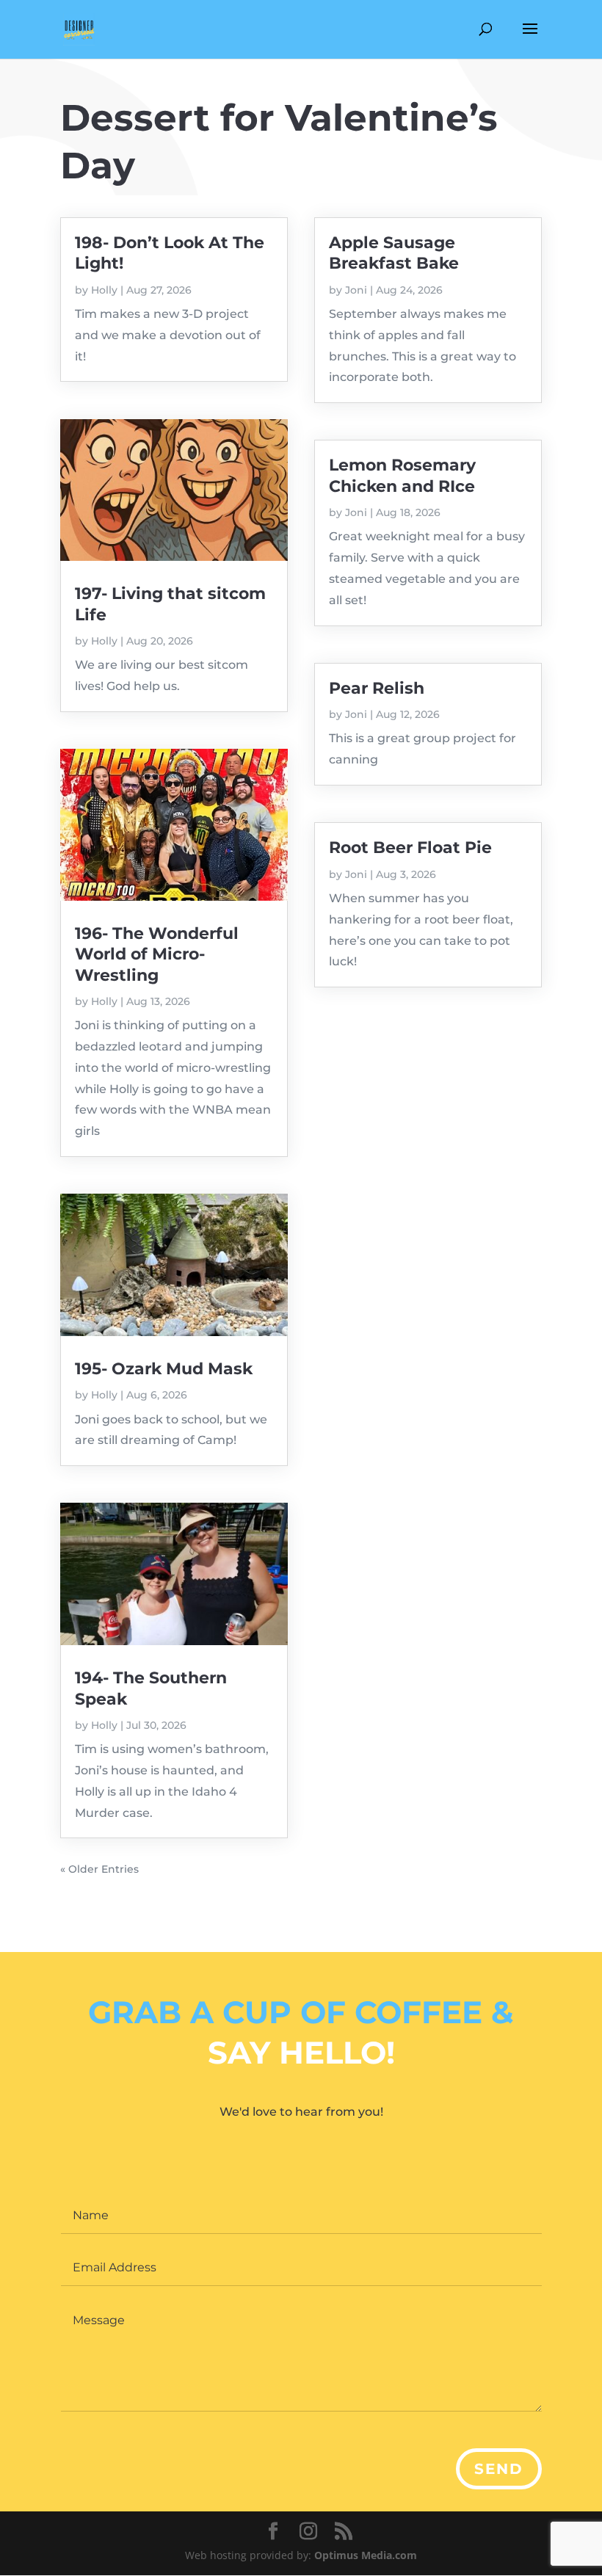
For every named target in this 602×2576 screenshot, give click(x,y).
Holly (104, 290)
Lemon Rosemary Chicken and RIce (402, 475)
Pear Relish (377, 688)
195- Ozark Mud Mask (164, 1369)
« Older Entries (99, 1869)
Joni (356, 290)
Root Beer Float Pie (410, 848)
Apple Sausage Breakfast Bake (394, 253)
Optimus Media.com (366, 2555)
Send (499, 2469)
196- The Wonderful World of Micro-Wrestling (157, 954)
